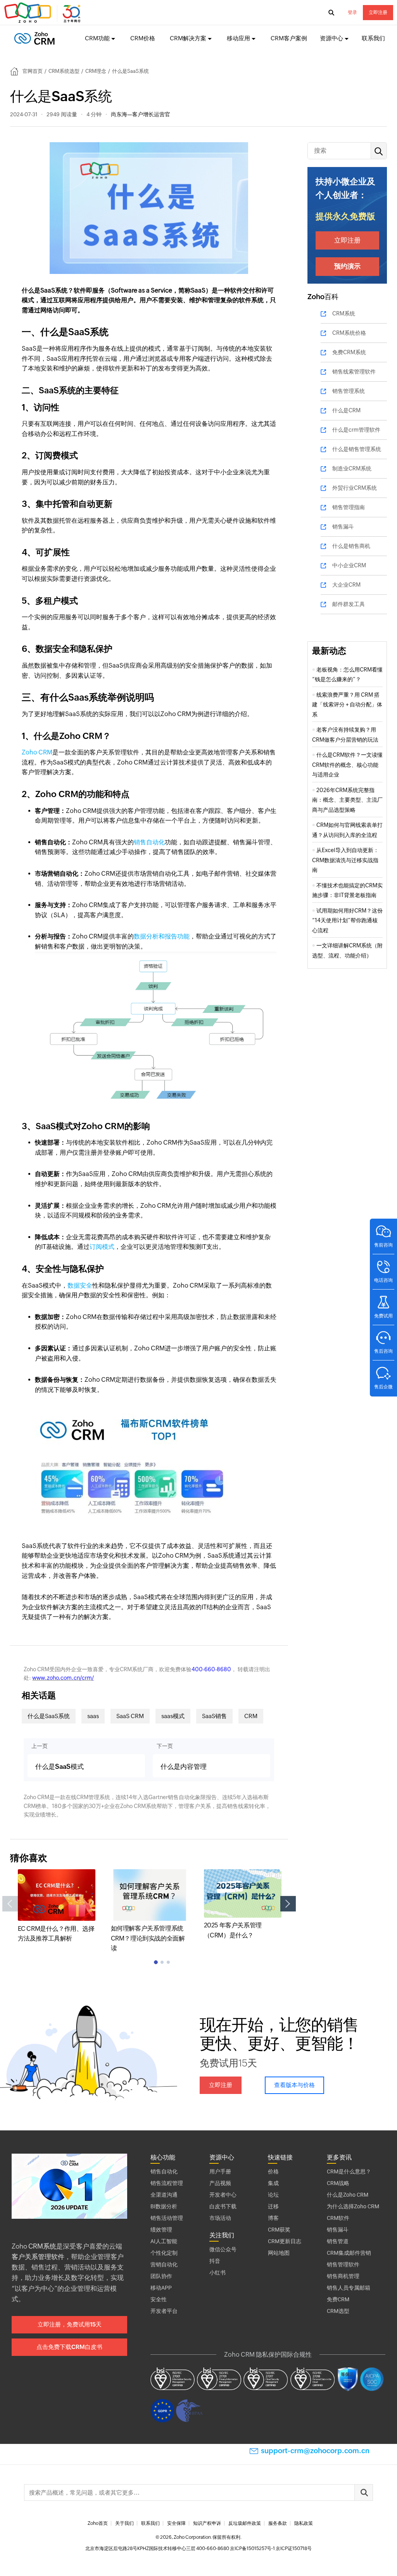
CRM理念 (96, 71)
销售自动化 (149, 842)
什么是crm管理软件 (356, 430)
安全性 (159, 2299)
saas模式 (173, 1716)
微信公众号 (223, 2249)
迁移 (273, 2206)
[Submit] (364, 2492)
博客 (273, 2218)
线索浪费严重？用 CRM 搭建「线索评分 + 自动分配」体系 (347, 705)
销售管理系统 (349, 391)
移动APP (161, 2288)
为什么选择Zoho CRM (353, 2206)
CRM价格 (143, 38)
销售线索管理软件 (354, 372)
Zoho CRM (37, 752)
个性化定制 (164, 2253)
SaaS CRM (130, 1716)
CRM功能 (97, 38)
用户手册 (220, 2171)
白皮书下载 (223, 2206)
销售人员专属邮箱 (349, 2288)
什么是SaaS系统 (49, 1716)
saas (93, 1716)
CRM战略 (338, 2183)
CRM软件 (338, 2218)
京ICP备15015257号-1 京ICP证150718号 (271, 2548)
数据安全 (80, 1285)
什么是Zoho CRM (348, 2195)
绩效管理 (161, 2230)
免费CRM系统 (349, 352)
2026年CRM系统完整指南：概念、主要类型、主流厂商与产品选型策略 (347, 800)
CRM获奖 (279, 2230)
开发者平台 (164, 2311)
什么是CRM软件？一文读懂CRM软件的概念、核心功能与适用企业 (347, 765)
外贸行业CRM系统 (355, 488)
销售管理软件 (343, 2264)
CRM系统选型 (64, 71)
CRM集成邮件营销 (349, 2253)
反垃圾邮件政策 (245, 2523)
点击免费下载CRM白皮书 (69, 2347)
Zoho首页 (98, 2523)
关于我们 (124, 2523)
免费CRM (338, 2299)
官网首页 (33, 71)
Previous (10, 1904)
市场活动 (220, 2218)
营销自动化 (164, 2264)
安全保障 (176, 2523)
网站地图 (279, 2253)
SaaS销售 (214, 1716)
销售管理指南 (349, 507)
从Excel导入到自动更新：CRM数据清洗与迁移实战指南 (345, 860)
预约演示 (347, 266)
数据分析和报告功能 (162, 936)
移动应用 (238, 38)
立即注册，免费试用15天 (70, 2324)
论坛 (273, 2195)
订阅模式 (102, 1247)
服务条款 (278, 2523)
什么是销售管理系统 (357, 449)
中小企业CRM (349, 565)
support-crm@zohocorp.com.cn (315, 2451)
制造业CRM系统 (352, 468)
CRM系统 (344, 313)
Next (288, 1904)
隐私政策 (304, 2523)
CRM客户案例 (289, 38)
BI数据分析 (164, 2206)
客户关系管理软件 (38, 2257)
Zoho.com (43, 13)
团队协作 (161, 2276)
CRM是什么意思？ (349, 2171)
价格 (273, 2171)
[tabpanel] (57, 1906)
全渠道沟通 (164, 2195)
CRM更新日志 (285, 2241)
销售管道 (338, 2241)
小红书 (217, 2273)
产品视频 (220, 2183)
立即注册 (378, 12)
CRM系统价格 (349, 333)
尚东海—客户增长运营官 (141, 114)
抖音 (215, 2261)
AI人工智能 (164, 2241)
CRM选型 (338, 2311)
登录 (352, 12)
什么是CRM (346, 410)
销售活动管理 (167, 2218)
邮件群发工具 (349, 604)
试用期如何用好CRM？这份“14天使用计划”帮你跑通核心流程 (347, 920)
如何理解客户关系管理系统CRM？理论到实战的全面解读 (148, 1938)
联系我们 (373, 38)
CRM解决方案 (188, 38)
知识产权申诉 (207, 2523)
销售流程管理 (167, 2183)
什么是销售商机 (351, 546)
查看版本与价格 (294, 2085)
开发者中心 (223, 2195)
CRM (251, 1716)
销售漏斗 (343, 527)
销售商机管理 (343, 2276)
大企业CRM (346, 585)
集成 (273, 2183)
